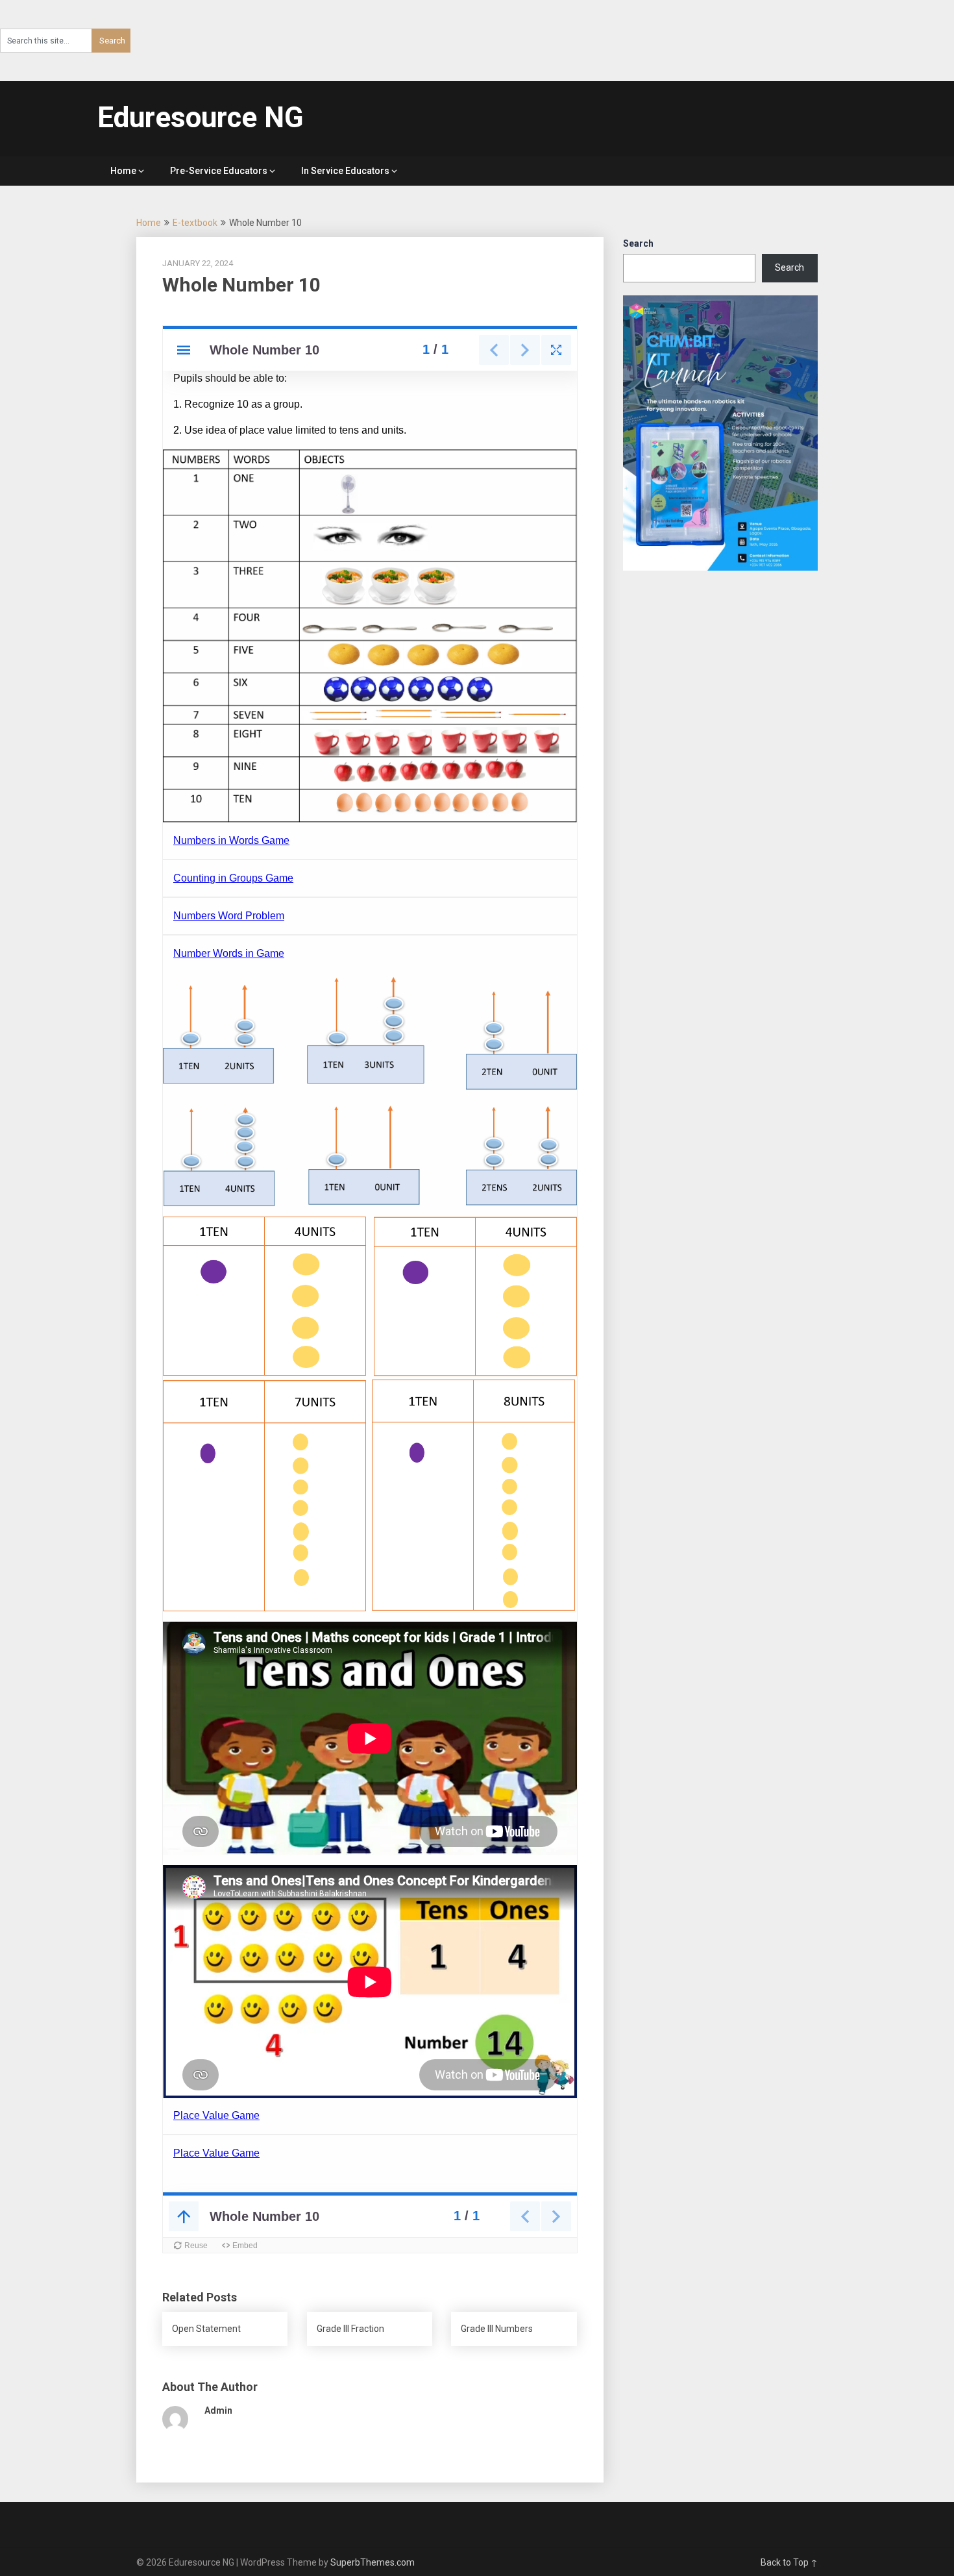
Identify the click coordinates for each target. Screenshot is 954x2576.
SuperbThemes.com (373, 2562)
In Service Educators (345, 171)
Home (123, 171)
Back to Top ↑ (789, 2562)
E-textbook (195, 223)
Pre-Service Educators (219, 171)
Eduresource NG (201, 118)
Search (638, 243)
